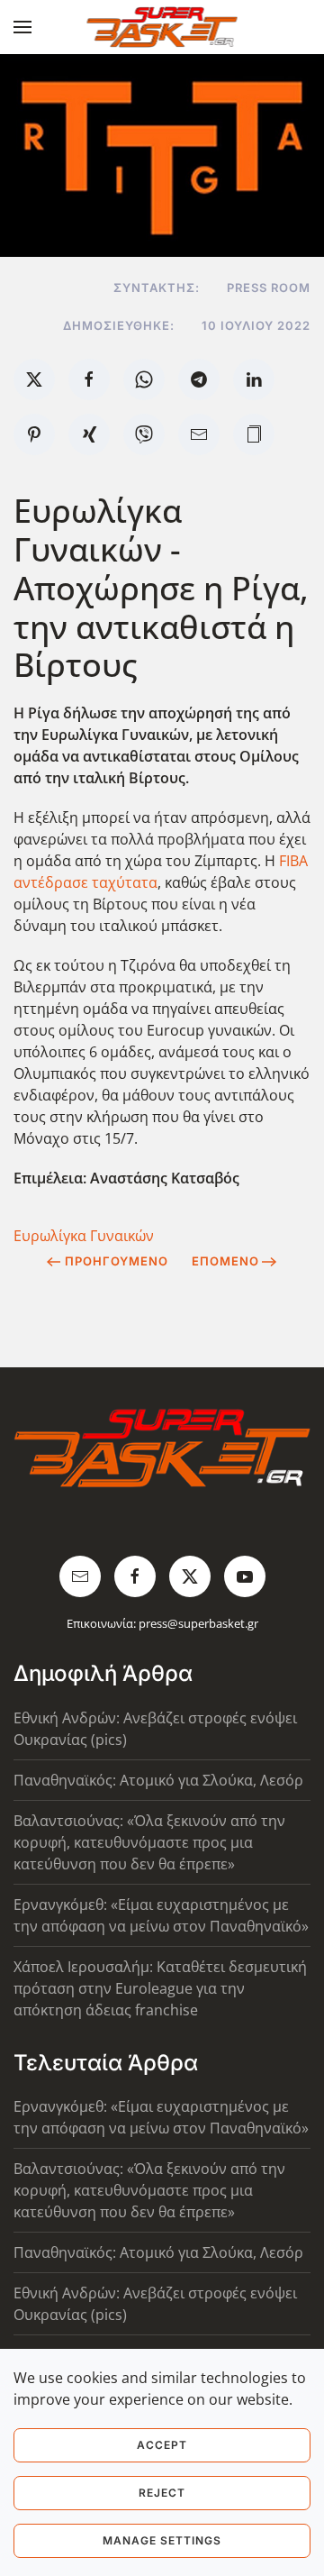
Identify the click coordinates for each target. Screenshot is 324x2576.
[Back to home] (162, 27)
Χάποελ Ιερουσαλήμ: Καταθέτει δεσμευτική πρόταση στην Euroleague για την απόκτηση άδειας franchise (160, 1988)
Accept (162, 2445)
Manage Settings (162, 2540)
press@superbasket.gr (198, 1623)
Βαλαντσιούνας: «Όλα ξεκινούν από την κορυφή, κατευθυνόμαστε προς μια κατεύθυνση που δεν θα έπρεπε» (149, 1842)
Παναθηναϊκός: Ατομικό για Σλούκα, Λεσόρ (158, 1780)
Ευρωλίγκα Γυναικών (84, 1236)
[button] (22, 27)
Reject (162, 2493)
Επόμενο (225, 1261)
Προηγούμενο (117, 1261)
